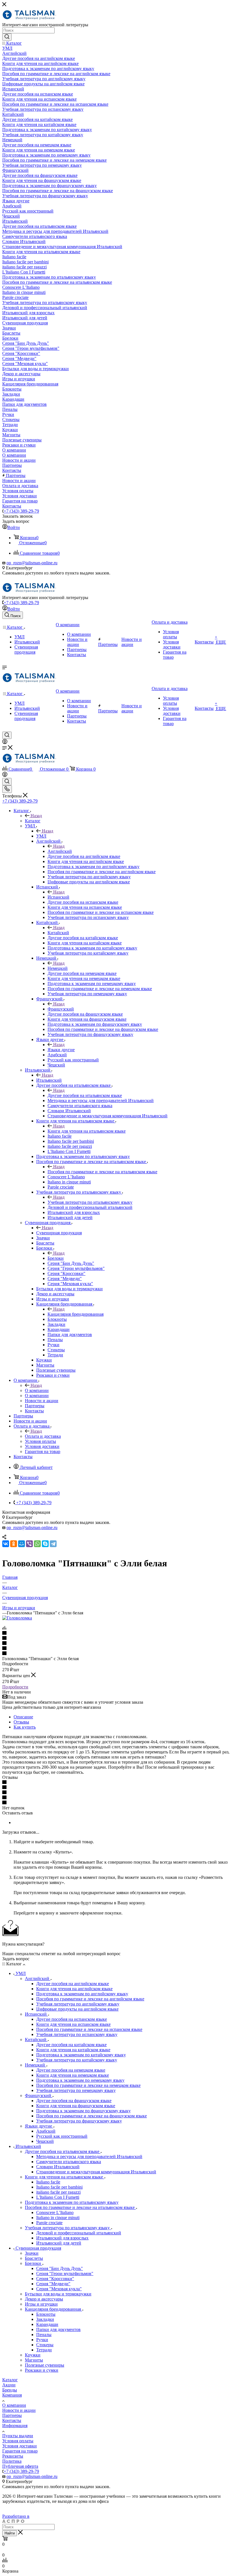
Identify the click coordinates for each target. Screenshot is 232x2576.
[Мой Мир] (22, 1544)
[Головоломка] (17, 1618)
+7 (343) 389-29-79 (21, 511)
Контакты (12, 2420)
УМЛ (41, 836)
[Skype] (45, 1544)
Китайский (58, 933)
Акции (9, 2385)
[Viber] (29, 1544)
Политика (12, 2461)
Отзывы (21, 1722)
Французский (61, 1009)
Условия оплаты (18, 2441)
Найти (10, 2533)
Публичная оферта (20, 2466)
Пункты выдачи (18, 2436)
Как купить (25, 1727)
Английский (60, 851)
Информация (15, 2426)
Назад (36, 816)
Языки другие (61, 1050)
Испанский (58, 897)
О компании (37, 1390)
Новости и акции (19, 2410)
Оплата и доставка (43, 1436)
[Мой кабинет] (5, 742)
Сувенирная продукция (59, 1233)
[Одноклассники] (14, 1544)
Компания (12, 2395)
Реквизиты (13, 2456)
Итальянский (49, 1080)
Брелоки (56, 1258)
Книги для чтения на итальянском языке (87, 1131)
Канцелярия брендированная (76, 1314)
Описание (23, 1717)
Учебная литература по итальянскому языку (90, 1202)
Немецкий (58, 968)
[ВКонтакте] (6, 1544)
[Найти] (7, 37)
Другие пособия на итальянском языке (85, 1095)
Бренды (10, 2390)
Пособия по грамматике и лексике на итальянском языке (102, 1172)
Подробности (15, 1687)
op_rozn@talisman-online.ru (32, 563)
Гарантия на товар (20, 2451)
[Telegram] (53, 1544)
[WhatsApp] (37, 1544)
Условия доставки (20, 2446)
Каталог (33, 821)
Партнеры (12, 2415)
